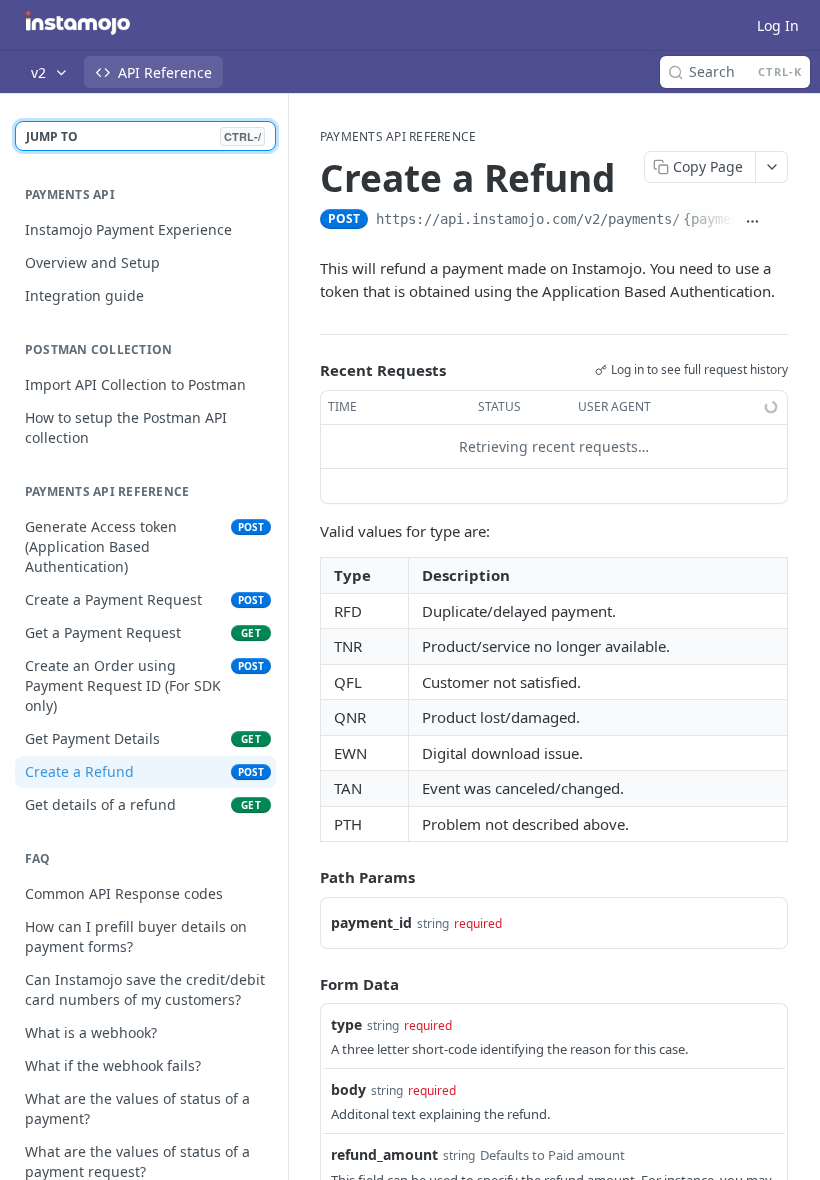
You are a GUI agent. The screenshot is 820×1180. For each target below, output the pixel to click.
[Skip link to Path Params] (306, 877)
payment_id (371, 922)
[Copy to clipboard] (779, 221)
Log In (778, 25)
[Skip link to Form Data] (306, 984)
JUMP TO (143, 136)
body (348, 1089)
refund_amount (384, 1154)
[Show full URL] (752, 221)
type (346, 1024)
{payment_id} (731, 219)
